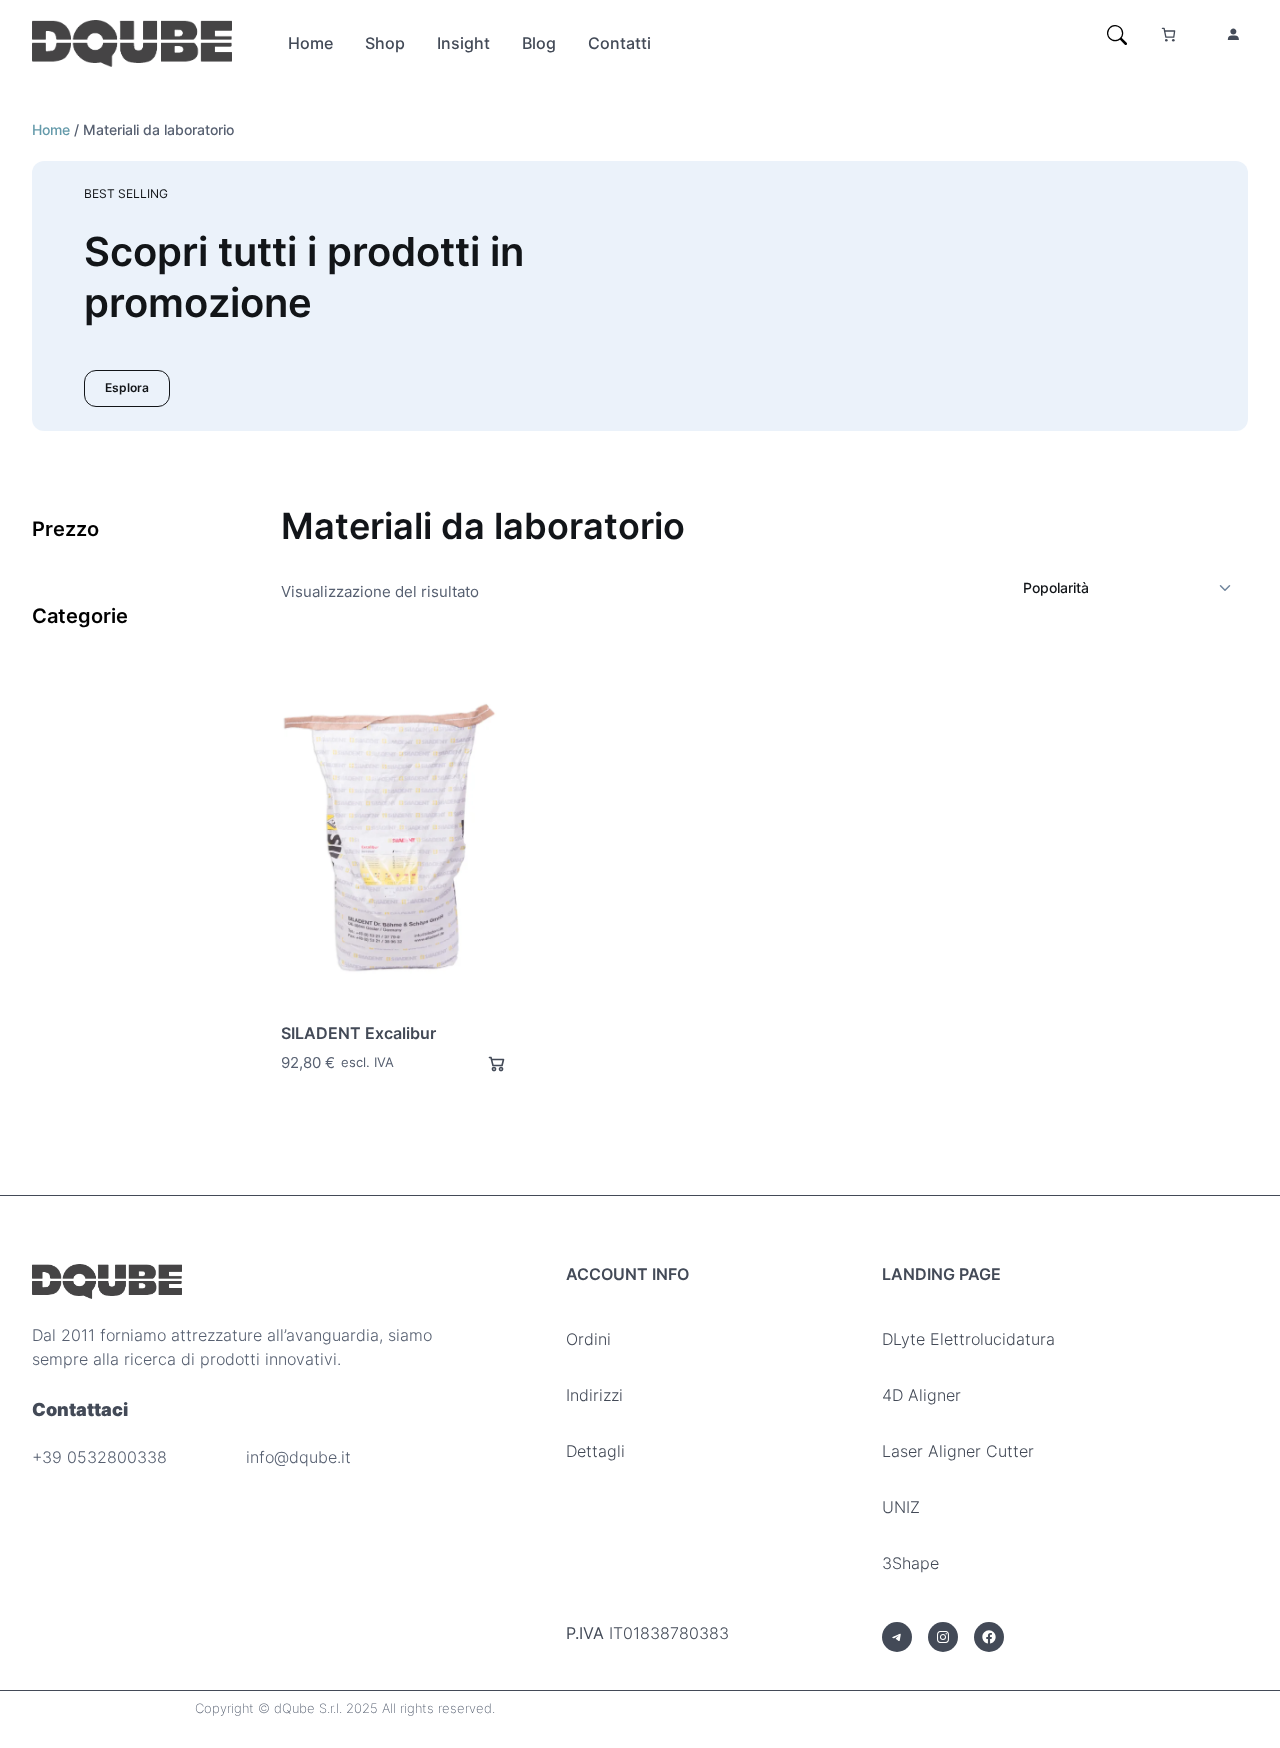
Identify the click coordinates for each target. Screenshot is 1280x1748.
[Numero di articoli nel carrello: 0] (1168, 34)
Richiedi (488, 1063)
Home (51, 129)
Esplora (127, 387)
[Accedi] (1233, 34)
